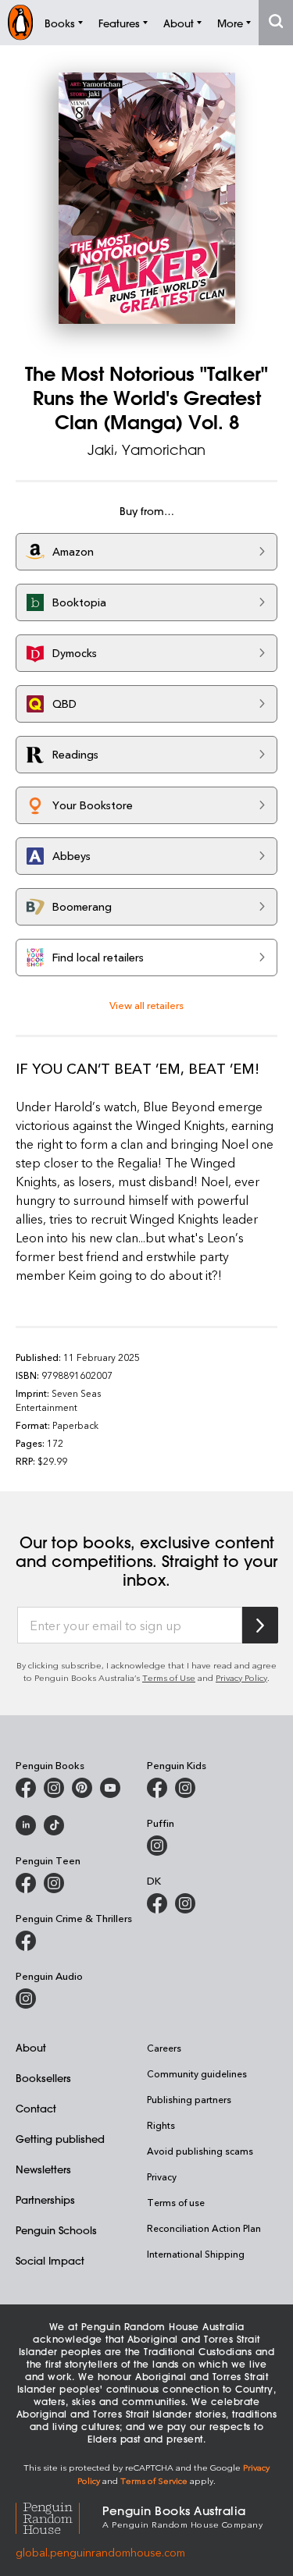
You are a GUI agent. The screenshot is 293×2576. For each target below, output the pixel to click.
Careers (164, 2048)
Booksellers (43, 2078)
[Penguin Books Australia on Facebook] (26, 1788)
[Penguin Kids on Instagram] (185, 1788)
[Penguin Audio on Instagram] (26, 1999)
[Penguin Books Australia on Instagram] (54, 1788)
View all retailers (146, 1005)
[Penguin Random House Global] (59, 2516)
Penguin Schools (56, 2230)
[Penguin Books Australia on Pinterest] (82, 1788)
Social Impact (50, 2260)
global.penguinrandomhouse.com (100, 2552)
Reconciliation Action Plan (204, 2228)
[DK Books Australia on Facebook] (157, 1903)
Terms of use (176, 2202)
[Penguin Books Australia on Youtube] (110, 1788)
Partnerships (45, 2199)
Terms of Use (169, 1677)
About (31, 2047)
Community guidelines (197, 2073)
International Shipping (196, 2254)
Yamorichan (164, 449)
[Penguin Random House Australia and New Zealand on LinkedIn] (26, 1825)
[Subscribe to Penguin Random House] (260, 1625)
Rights (161, 2125)
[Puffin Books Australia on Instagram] (157, 1846)
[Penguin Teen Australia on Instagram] (54, 1883)
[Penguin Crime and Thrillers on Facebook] (26, 1941)
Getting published (60, 2139)
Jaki (101, 449)
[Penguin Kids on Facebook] (157, 1788)
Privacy (162, 2176)
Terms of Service (154, 2480)
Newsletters (43, 2169)
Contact (36, 2108)
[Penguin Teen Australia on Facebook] (26, 1883)
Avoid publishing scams (200, 2151)
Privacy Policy (241, 1677)
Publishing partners (189, 2099)
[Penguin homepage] (20, 22)
